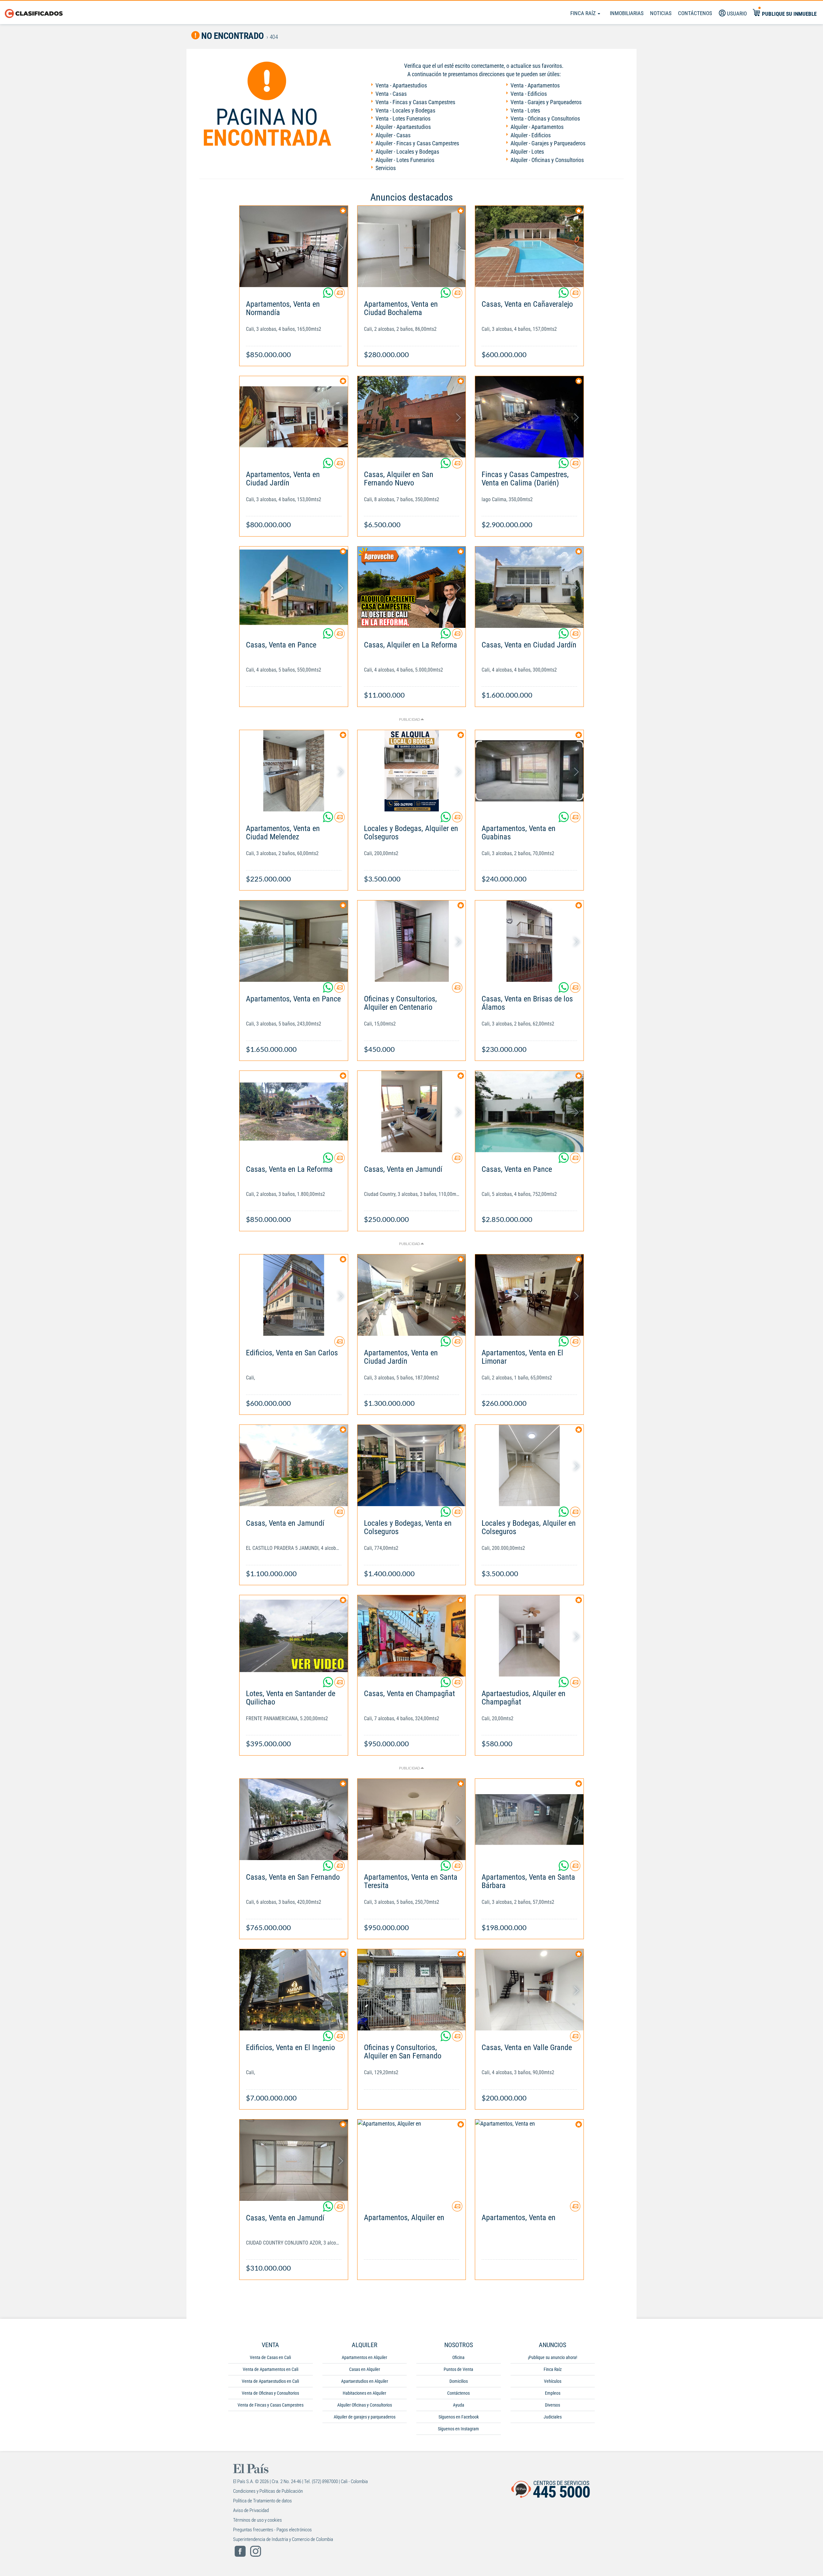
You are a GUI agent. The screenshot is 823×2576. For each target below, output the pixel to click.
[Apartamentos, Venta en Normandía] (294, 246)
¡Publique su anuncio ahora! (552, 2357)
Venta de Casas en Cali (270, 2357)
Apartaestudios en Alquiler (365, 2381)
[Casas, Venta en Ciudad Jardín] (529, 587)
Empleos (553, 2393)
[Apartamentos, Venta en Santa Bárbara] (529, 1819)
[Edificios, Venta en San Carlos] (294, 1295)
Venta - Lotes (525, 110)
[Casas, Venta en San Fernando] (294, 1819)
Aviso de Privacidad (251, 2510)
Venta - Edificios (529, 94)
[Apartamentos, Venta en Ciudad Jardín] (294, 417)
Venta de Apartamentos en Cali (271, 2369)
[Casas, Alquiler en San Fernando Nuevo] (412, 417)
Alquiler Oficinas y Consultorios (365, 2405)
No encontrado (232, 36)
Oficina (458, 2357)
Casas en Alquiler (365, 2369)
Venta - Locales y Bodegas (405, 110)
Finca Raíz (584, 13)
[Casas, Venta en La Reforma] (294, 1112)
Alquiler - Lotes (527, 152)
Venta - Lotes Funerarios (403, 118)
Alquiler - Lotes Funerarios (405, 160)
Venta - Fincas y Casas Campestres (415, 102)
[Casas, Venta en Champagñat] (412, 1636)
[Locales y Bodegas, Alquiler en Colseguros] (412, 771)
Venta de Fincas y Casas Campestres (271, 2405)
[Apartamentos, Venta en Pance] (294, 941)
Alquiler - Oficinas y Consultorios (547, 160)
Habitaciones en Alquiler (364, 2393)
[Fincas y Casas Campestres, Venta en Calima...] (529, 417)
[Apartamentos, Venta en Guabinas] (529, 771)
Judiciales (553, 2417)
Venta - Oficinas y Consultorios (545, 118)
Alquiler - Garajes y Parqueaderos (548, 143)
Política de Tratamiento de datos (262, 2501)
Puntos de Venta (458, 2369)
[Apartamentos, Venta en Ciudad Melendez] (294, 771)
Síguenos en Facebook (459, 2417)
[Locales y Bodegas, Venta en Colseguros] (412, 1465)
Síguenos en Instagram (458, 2429)
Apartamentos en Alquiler (364, 2357)
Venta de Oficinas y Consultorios (270, 2393)
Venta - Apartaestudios (401, 85)
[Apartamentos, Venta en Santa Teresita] (412, 1819)
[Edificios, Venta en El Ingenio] (294, 1990)
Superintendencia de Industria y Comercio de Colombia (283, 2539)
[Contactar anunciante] (339, 295)
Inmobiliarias (627, 13)
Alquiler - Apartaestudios (403, 127)
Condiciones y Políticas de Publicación (268, 2491)
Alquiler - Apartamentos (537, 127)
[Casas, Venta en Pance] (294, 587)
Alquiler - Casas (393, 135)
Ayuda (459, 2405)
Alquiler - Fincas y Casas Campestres (417, 143)
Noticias (661, 13)
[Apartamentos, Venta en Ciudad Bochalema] (412, 246)
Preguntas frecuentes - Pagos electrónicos (272, 2530)
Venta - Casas (391, 94)
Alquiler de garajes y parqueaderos (365, 2417)
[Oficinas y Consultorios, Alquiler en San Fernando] (412, 1990)
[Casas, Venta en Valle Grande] (529, 1990)
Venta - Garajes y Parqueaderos (546, 102)
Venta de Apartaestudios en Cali (270, 2381)
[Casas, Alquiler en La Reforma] (412, 587)
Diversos (552, 2405)
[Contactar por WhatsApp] (329, 295)
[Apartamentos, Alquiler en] (412, 2160)
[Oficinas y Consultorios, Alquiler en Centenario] (412, 941)
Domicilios (459, 2381)
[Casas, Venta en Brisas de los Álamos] (529, 941)
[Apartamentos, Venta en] (529, 2160)
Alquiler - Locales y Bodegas (407, 152)
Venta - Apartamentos (535, 85)
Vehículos (553, 2381)
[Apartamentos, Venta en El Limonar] (529, 1295)
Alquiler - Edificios (531, 135)
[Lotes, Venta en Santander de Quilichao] (294, 1636)
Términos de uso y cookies (258, 2520)
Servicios (386, 168)
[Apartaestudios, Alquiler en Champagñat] (529, 1636)
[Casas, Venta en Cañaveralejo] (529, 246)
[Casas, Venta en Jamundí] (412, 1112)
